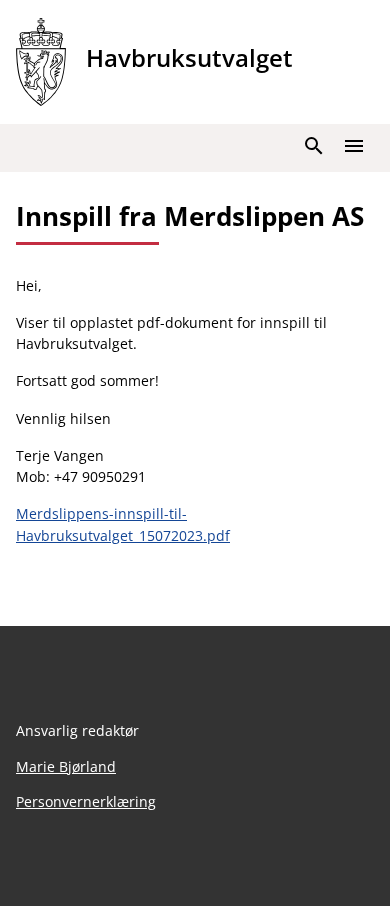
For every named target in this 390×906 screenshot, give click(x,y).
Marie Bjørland (66, 766)
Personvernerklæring (86, 801)
